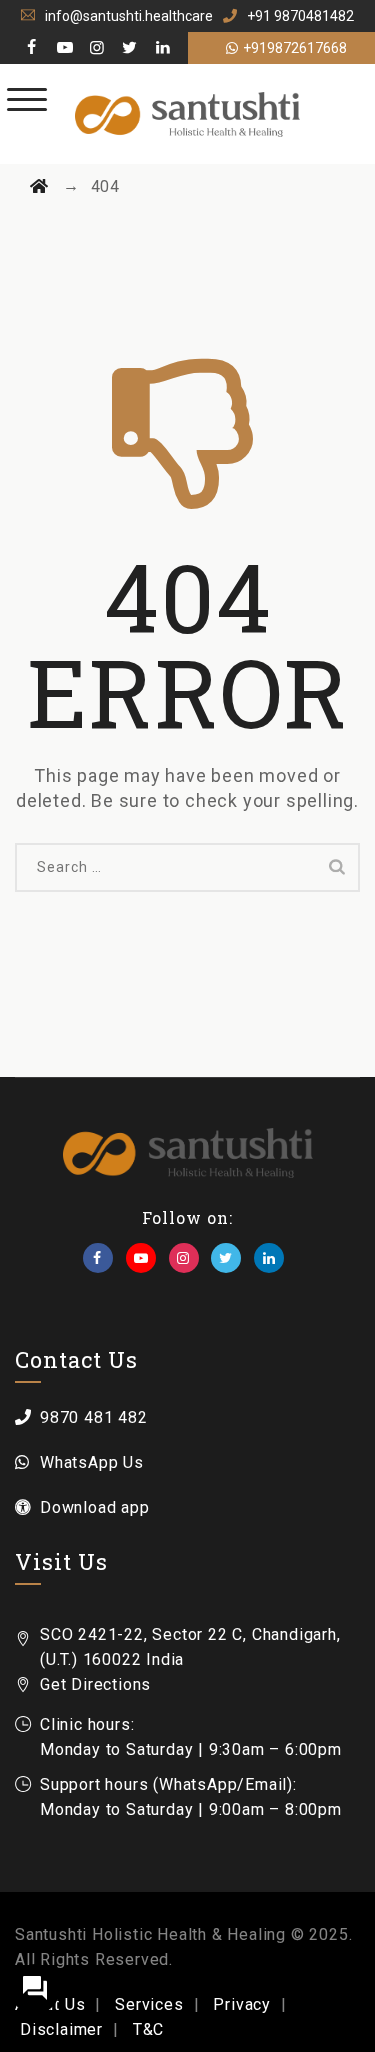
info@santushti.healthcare (129, 16)
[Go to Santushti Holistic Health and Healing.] (39, 186)
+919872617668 (295, 48)
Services (149, 2004)
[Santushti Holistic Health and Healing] (187, 114)
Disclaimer (61, 2029)
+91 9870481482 (300, 16)
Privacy (242, 2004)
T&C (148, 2029)
